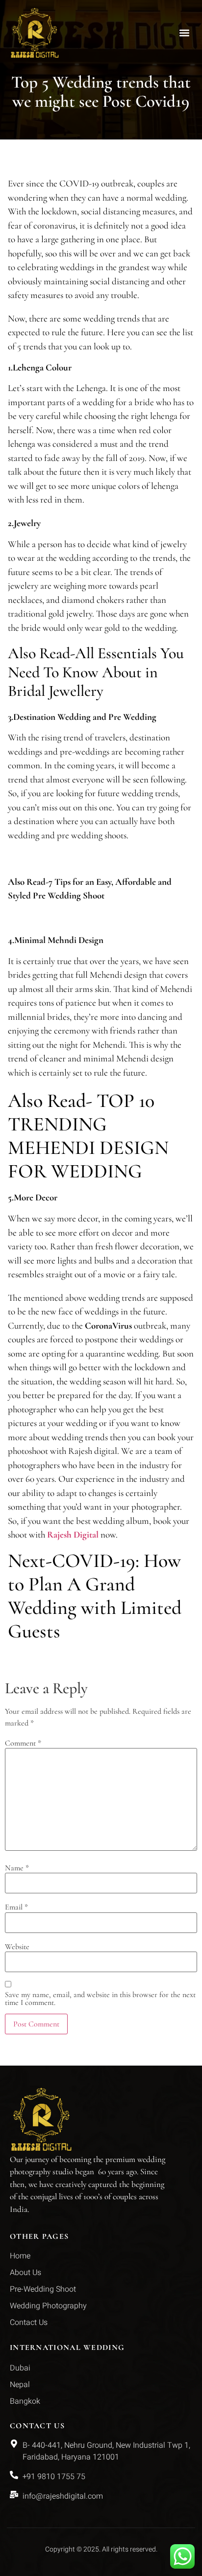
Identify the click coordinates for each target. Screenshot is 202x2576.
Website (17, 1947)
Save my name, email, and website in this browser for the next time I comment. (100, 1999)
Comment (23, 1743)
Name (17, 1868)
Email (16, 1907)
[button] (184, 33)
